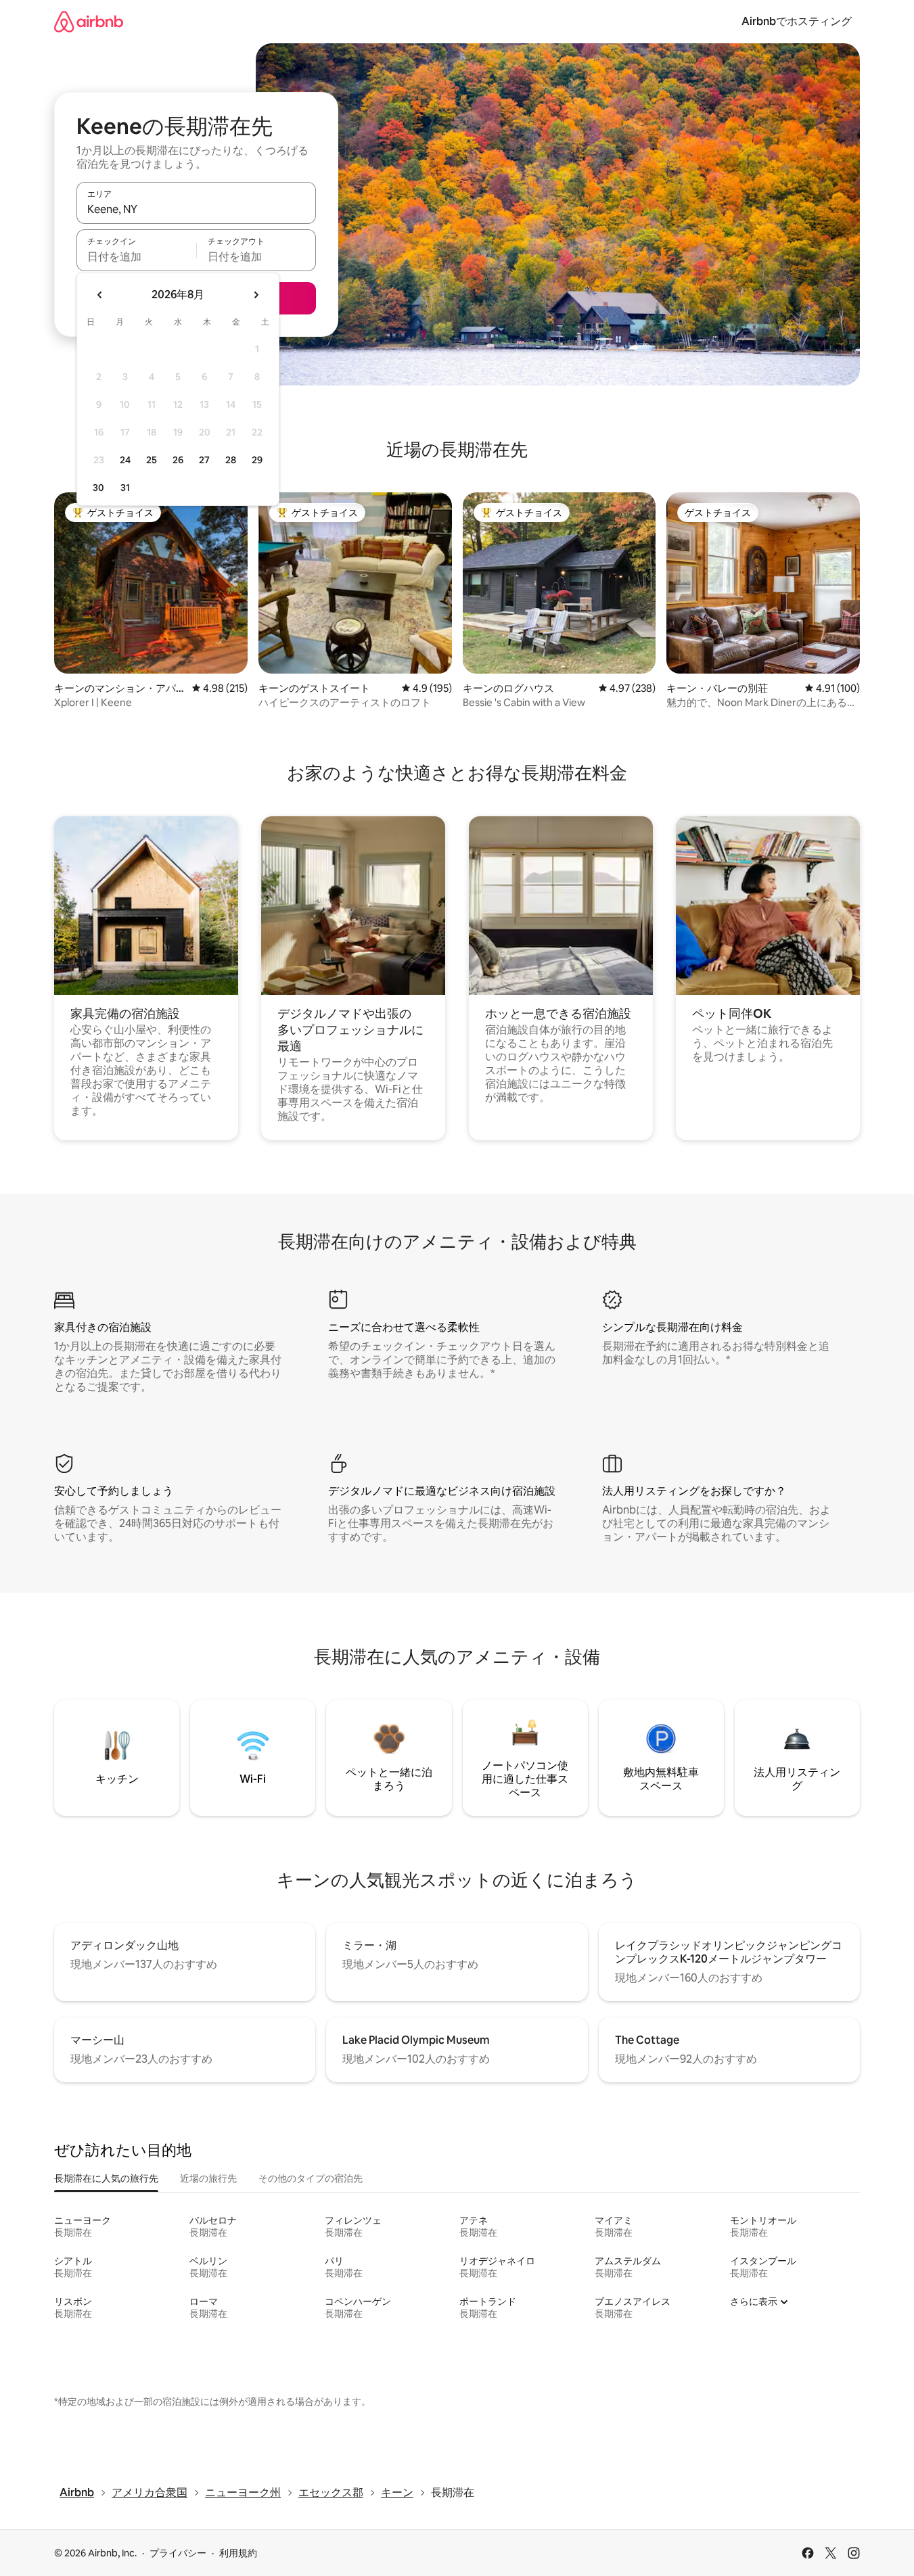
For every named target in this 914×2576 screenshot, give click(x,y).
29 (257, 460)
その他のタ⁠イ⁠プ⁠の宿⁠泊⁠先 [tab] (311, 2178)
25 (152, 460)
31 (125, 488)
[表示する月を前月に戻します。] (100, 295)
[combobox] (196, 209)
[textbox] (136, 256)
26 (178, 460)
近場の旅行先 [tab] (208, 2178)
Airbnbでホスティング (797, 21)
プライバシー (178, 2553)
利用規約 (238, 2553)
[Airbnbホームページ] (89, 21)
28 (231, 460)
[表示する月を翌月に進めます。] (256, 295)
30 (98, 488)
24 (125, 460)
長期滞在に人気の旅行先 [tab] (106, 2178)
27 (204, 460)
